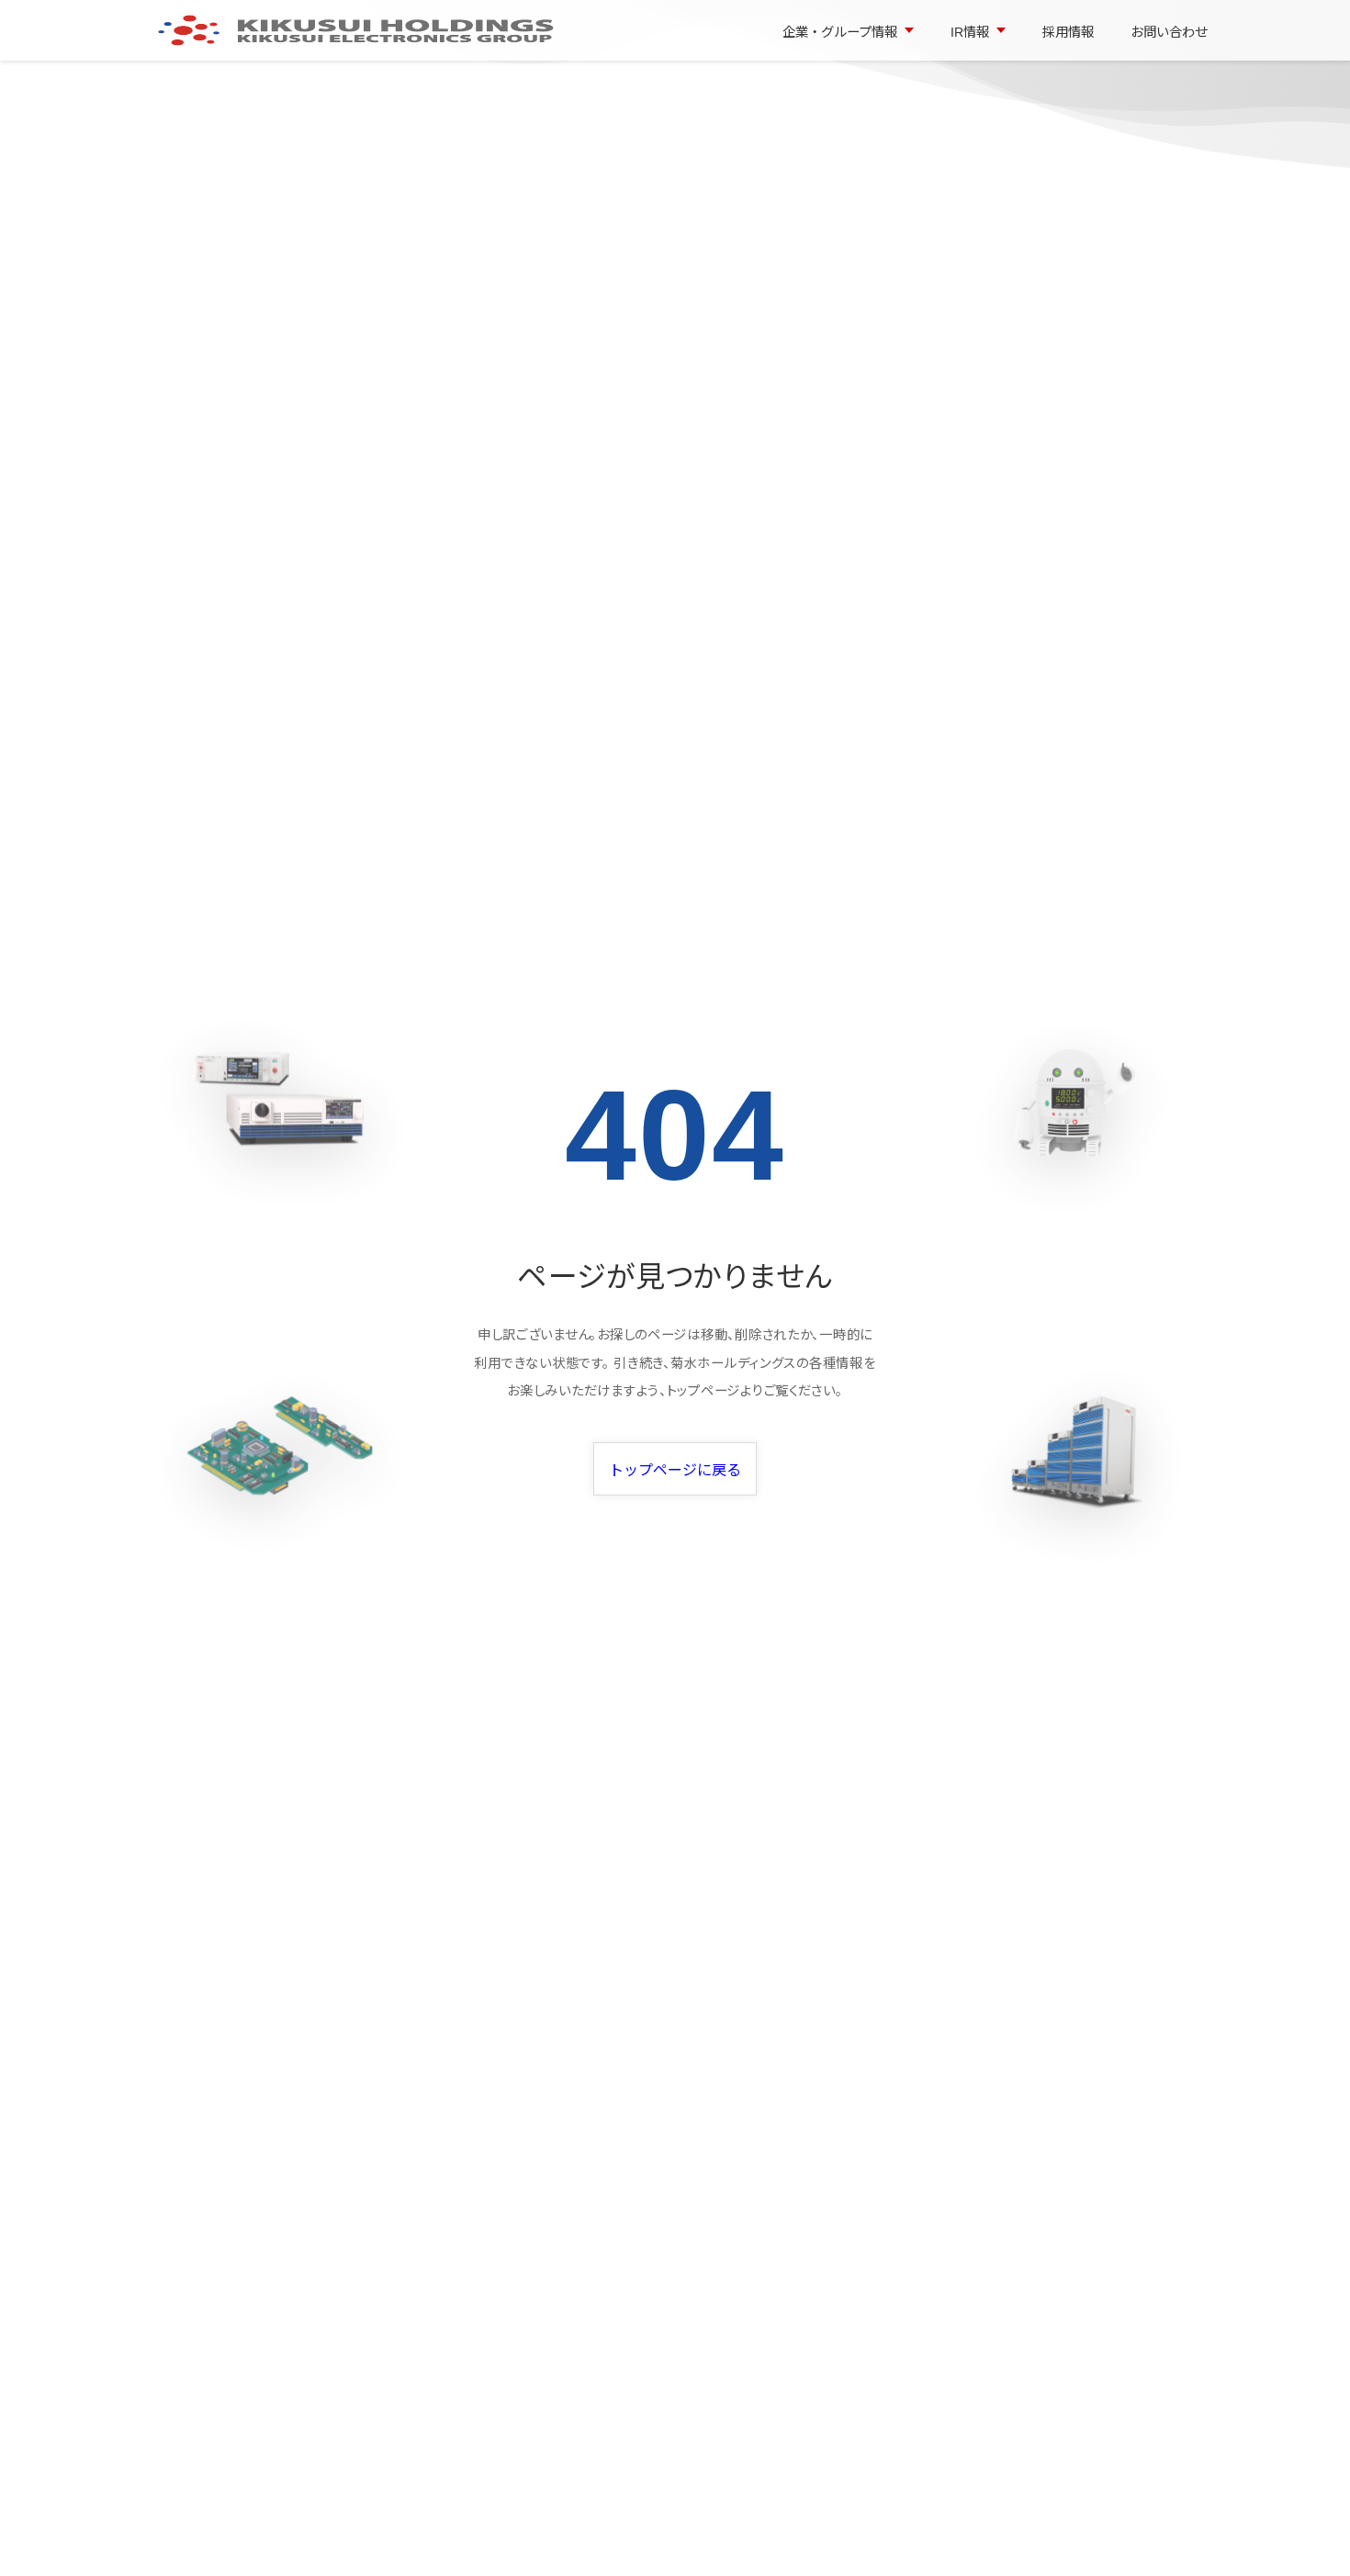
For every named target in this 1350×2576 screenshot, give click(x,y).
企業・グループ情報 (840, 32)
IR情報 (970, 32)
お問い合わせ (1169, 32)
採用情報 (1068, 32)
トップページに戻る (675, 1470)
